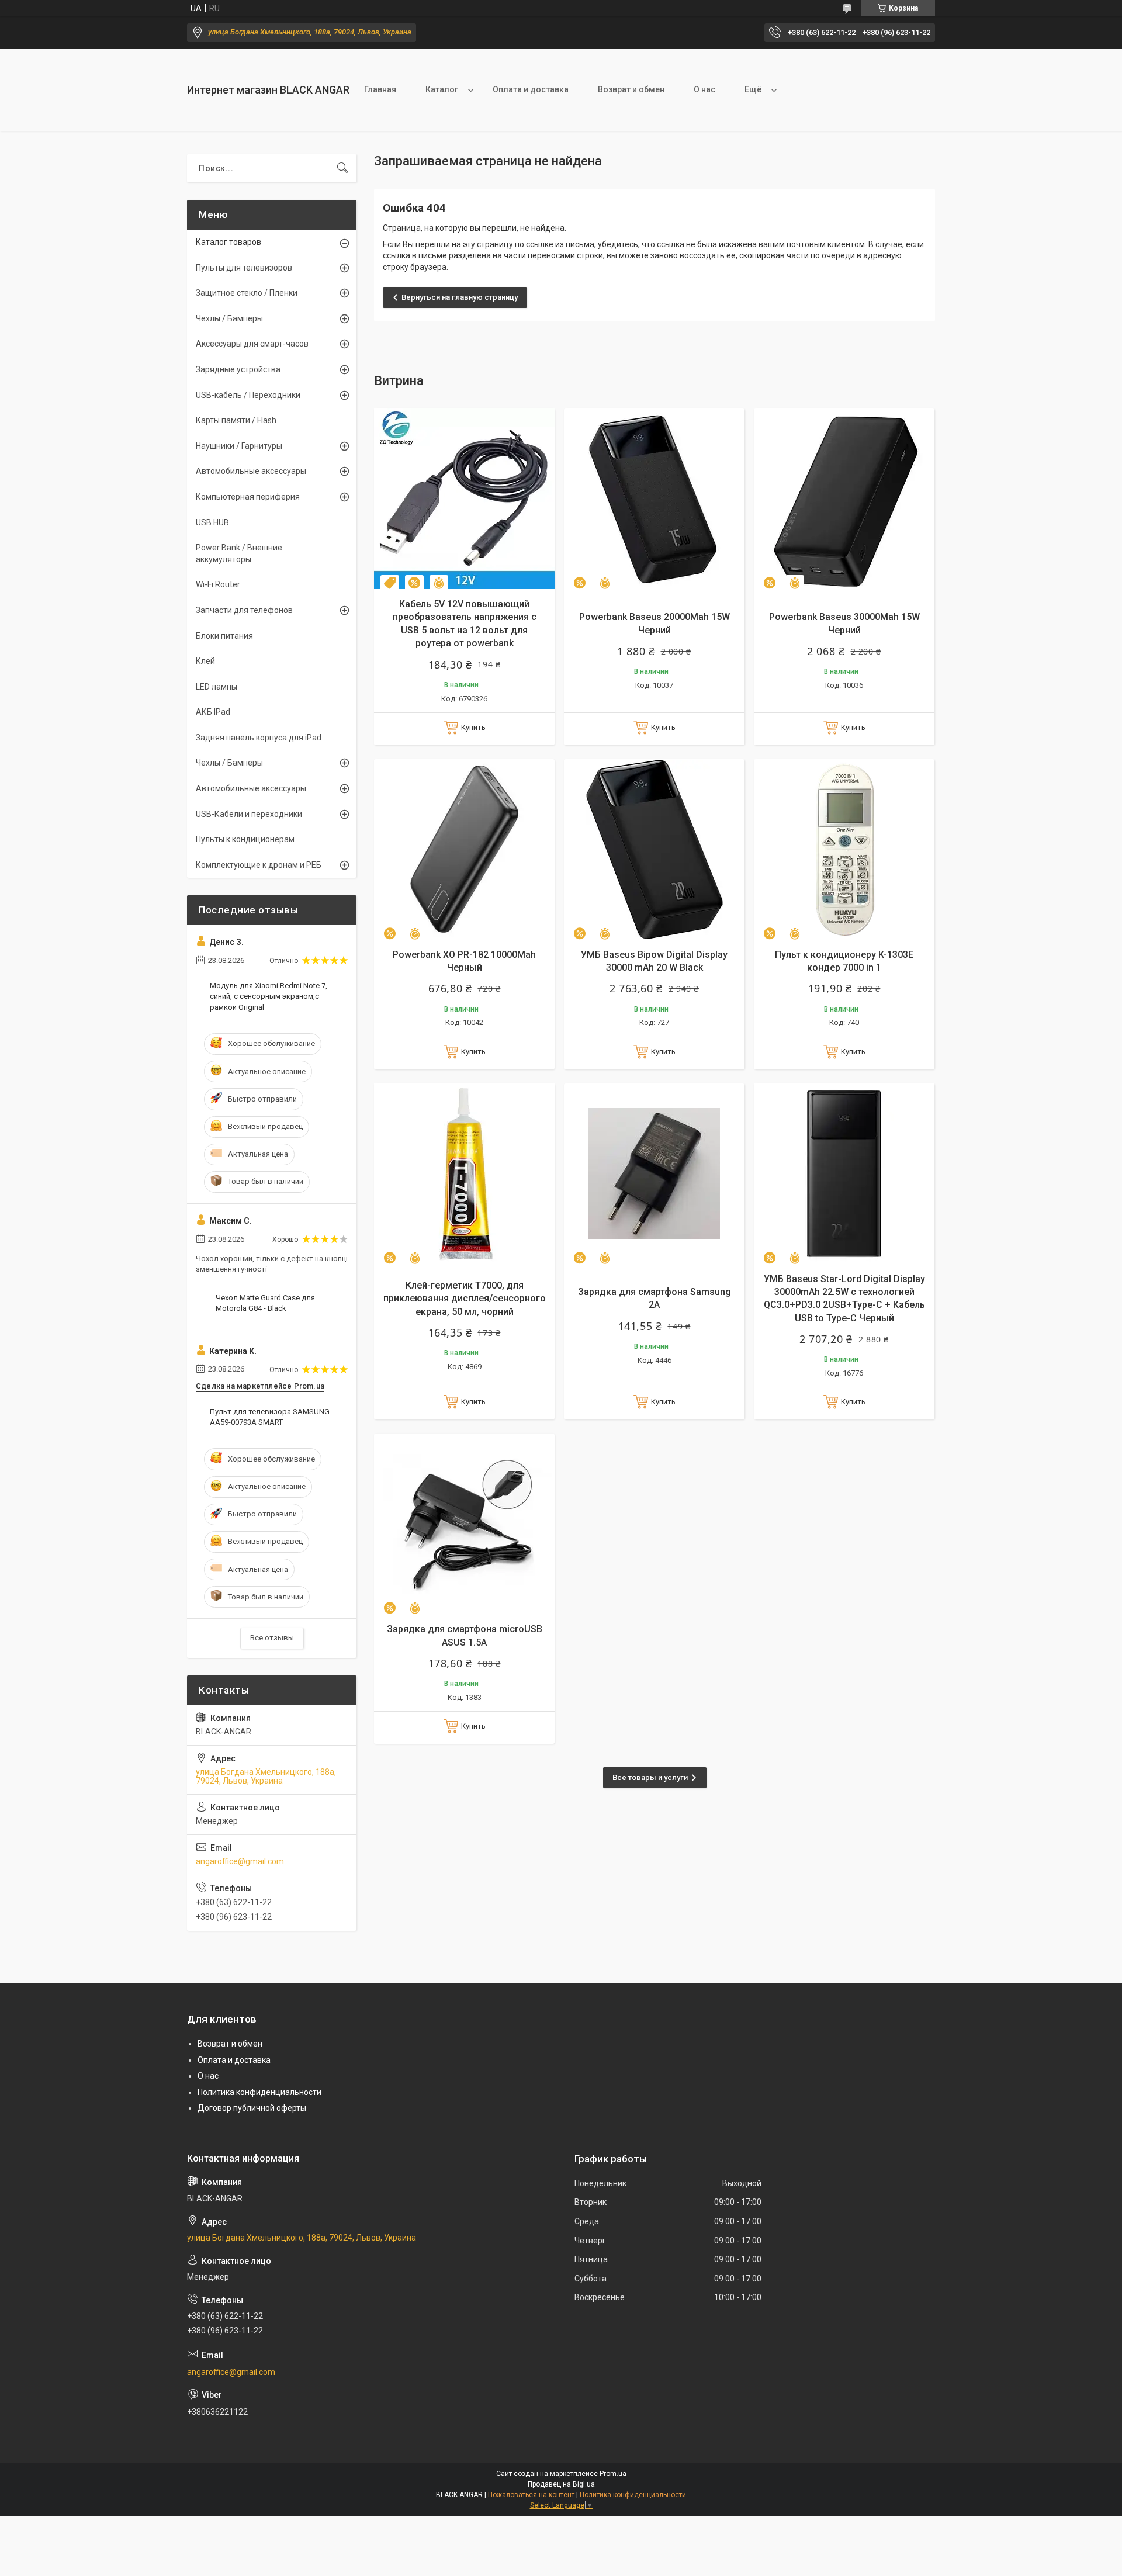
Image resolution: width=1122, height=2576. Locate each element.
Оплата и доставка (531, 89)
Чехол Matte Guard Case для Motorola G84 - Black (265, 1303)
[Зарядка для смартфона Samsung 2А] (654, 1174)
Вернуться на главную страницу (460, 297)
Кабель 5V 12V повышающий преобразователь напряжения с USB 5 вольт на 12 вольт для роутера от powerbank (465, 624)
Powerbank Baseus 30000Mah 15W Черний (844, 623)
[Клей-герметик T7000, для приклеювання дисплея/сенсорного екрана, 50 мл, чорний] (464, 1174)
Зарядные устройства (238, 369)
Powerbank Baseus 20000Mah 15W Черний (654, 623)
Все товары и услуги (650, 1777)
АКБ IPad (213, 712)
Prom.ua (613, 2474)
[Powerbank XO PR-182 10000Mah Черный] (464, 849)
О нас (704, 89)
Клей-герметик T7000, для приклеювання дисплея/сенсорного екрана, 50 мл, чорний (465, 1299)
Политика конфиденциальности (259, 2092)
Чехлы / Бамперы (229, 318)
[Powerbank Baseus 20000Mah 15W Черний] (654, 499)
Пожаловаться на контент (531, 2495)
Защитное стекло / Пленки (247, 293)
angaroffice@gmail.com (240, 1861)
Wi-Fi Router (218, 584)
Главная (380, 89)
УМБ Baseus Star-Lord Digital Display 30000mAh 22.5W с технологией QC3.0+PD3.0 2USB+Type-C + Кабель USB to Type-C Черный (844, 1299)
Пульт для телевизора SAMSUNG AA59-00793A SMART (270, 1417)
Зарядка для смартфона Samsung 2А (654, 1298)
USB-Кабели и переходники (249, 814)
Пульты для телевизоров (244, 268)
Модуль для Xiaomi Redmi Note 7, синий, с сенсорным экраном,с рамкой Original (269, 996)
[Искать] (342, 168)
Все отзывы (272, 1638)
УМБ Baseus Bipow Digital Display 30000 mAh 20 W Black (654, 961)
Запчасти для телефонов (244, 610)
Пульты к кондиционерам (245, 839)
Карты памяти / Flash (236, 420)
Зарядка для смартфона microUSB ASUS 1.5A (465, 1635)
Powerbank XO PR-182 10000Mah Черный (464, 961)
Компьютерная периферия (248, 497)
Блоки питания (224, 636)
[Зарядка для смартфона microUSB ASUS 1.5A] (464, 1524)
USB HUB (212, 522)
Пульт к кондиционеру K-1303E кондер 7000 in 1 (844, 961)
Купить (473, 727)
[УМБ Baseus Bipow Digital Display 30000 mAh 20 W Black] (654, 849)
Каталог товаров (228, 242)
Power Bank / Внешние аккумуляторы (239, 553)
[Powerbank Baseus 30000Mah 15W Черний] (844, 499)
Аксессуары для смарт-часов (252, 344)
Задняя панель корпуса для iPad (259, 738)
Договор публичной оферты (252, 2108)
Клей (205, 661)
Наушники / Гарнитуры (239, 446)
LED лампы (217, 687)
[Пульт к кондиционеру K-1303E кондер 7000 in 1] (844, 849)
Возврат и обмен (631, 89)
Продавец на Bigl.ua (561, 2484)
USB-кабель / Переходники (248, 395)
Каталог (442, 89)
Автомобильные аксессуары (251, 471)
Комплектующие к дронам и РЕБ (259, 865)
